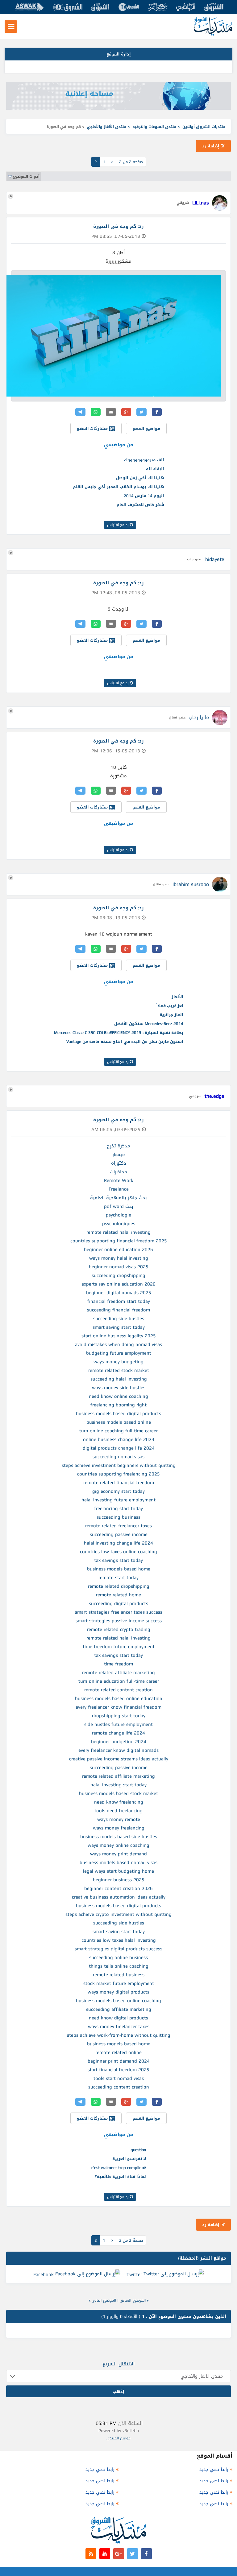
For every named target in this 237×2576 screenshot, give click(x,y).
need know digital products (118, 2018)
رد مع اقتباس (118, 525)
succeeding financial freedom (118, 1310)
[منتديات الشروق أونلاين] (213, 34)
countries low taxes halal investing (119, 1940)
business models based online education (119, 1698)
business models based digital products (118, 1414)
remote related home (118, 1595)
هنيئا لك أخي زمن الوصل (140, 478)
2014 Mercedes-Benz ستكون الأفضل (149, 1024)
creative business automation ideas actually (119, 1897)
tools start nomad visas (119, 2078)
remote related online (118, 2052)
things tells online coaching (119, 1966)
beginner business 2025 (119, 1880)
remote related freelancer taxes (118, 1526)
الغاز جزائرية (171, 1015)
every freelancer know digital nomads (118, 1750)
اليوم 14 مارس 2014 (144, 496)
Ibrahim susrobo (191, 884)
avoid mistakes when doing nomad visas (118, 1344)
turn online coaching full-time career (118, 1431)
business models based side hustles (119, 1837)
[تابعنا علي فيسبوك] (146, 2554)
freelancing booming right (118, 1405)
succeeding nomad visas (118, 1457)
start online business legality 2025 (119, 1336)
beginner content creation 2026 (118, 1888)
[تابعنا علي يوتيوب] (105, 2554)
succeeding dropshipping (118, 1275)
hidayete (215, 559)
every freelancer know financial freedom (118, 1707)
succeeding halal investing (119, 1379)
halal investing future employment (118, 1500)
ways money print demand (118, 1854)
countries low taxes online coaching (118, 1552)
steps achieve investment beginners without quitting (119, 1465)
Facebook (44, 2274)
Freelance (119, 1189)
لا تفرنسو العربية (129, 2159)
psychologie (118, 1215)
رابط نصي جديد (214, 2469)
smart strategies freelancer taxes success (119, 1612)
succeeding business (118, 1517)
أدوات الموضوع (26, 176)
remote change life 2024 (118, 1733)
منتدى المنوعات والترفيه (154, 127)
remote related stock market (119, 1370)
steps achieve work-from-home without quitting (119, 2035)
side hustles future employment (118, 1724)
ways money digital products (118, 1992)
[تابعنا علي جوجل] (119, 2554)
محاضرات (118, 1172)
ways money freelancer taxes (119, 2027)
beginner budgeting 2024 (119, 1742)
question (138, 2150)
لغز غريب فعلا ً (170, 1006)
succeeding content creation (119, 2087)
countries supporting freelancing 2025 (118, 1474)
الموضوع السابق (133, 2300)
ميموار (119, 1154)
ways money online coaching (118, 1845)
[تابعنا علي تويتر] (133, 2554)
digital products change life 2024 (119, 1448)
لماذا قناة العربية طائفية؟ (120, 2177)
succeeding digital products (118, 1603)
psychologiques (119, 1224)
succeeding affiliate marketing (119, 2009)
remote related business (119, 1975)
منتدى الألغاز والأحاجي (107, 127)
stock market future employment (119, 1983)
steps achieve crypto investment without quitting (118, 1914)
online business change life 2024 (119, 1439)
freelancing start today (118, 1508)
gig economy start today (118, 1491)
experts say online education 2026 (118, 1284)
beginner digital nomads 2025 (119, 1293)
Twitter (134, 2274)
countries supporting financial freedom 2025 (119, 1241)
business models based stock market (118, 1793)
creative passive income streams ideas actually (119, 1759)
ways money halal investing (119, 1258)
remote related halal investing (118, 1232)
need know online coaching (118, 1396)
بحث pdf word (119, 1206)
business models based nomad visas (118, 1862)
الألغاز (177, 997)
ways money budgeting (118, 1362)
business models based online (119, 1422)
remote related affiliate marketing (118, 1673)
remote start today (118, 1578)
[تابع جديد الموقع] (91, 2554)
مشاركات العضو (93, 428)
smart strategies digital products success (118, 1949)
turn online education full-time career (119, 1681)
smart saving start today (119, 1327)
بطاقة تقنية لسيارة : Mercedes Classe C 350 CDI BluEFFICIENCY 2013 (119, 1033)
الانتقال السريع (119, 2364)
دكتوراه (119, 1163)
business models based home (119, 1569)
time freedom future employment (119, 1647)
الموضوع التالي (104, 2300)
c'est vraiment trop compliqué (119, 2168)
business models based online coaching (118, 2001)
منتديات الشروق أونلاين (204, 127)
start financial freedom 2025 (118, 2070)
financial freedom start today (119, 1301)
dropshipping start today (119, 1716)
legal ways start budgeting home (118, 1871)
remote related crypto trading (119, 1629)
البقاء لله (155, 469)
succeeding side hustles (119, 1319)
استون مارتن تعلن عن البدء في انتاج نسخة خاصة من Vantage (125, 1041)
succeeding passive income (119, 1534)
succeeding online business (118, 1957)
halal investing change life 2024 (118, 1543)
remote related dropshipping (119, 1586)
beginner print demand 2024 (119, 2061)
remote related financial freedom (119, 1483)
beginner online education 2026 (118, 1249)
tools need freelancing (118, 1811)
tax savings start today (118, 1560)
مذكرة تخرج (118, 1146)
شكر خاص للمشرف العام (140, 505)
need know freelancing (119, 1802)
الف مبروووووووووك (144, 460)
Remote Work (119, 1180)
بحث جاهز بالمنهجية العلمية (118, 1198)
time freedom (118, 1664)
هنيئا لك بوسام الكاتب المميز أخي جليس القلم (118, 487)
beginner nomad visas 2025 (119, 1267)
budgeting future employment (119, 1353)
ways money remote (119, 1819)
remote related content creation (118, 1690)
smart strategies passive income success (119, 1621)
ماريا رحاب (199, 717)
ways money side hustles (119, 1388)
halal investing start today (118, 1785)
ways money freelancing (119, 1828)
